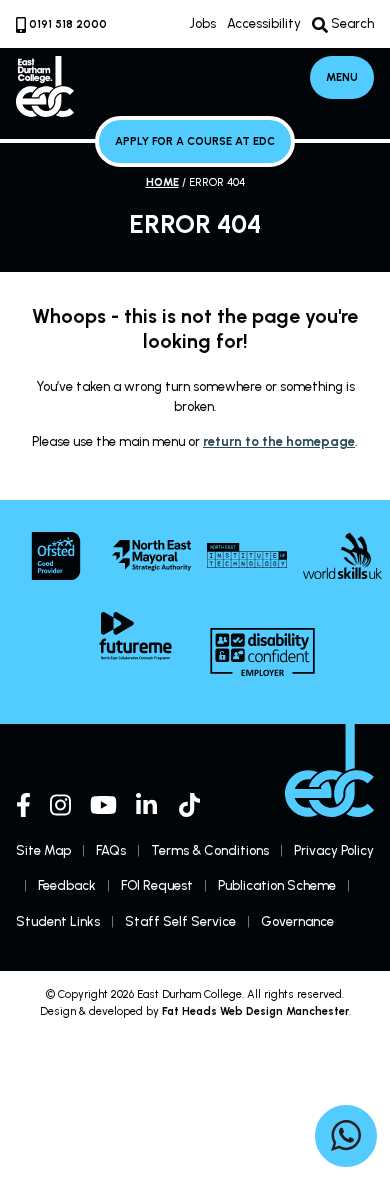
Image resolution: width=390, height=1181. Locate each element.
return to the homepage (279, 441)
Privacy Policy (334, 850)
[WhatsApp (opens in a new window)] (346, 1139)
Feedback (67, 885)
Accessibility (264, 23)
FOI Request (157, 885)
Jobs (202, 23)
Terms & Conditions (210, 850)
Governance (297, 921)
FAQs (111, 850)
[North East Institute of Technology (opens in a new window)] (247, 555)
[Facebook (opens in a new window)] (23, 805)
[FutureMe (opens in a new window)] (135, 636)
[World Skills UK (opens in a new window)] (343, 555)
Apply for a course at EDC (195, 141)
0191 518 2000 (68, 24)
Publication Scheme (277, 885)
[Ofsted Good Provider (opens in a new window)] (56, 556)
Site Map (43, 850)
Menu (342, 77)
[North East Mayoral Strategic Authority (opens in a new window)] (152, 555)
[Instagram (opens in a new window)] (60, 805)
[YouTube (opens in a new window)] (103, 805)
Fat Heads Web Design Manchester (255, 1011)
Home (162, 182)
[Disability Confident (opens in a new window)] (262, 652)
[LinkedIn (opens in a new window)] (148, 805)
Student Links (58, 921)
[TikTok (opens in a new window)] (191, 805)
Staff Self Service (180, 921)
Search (351, 24)
